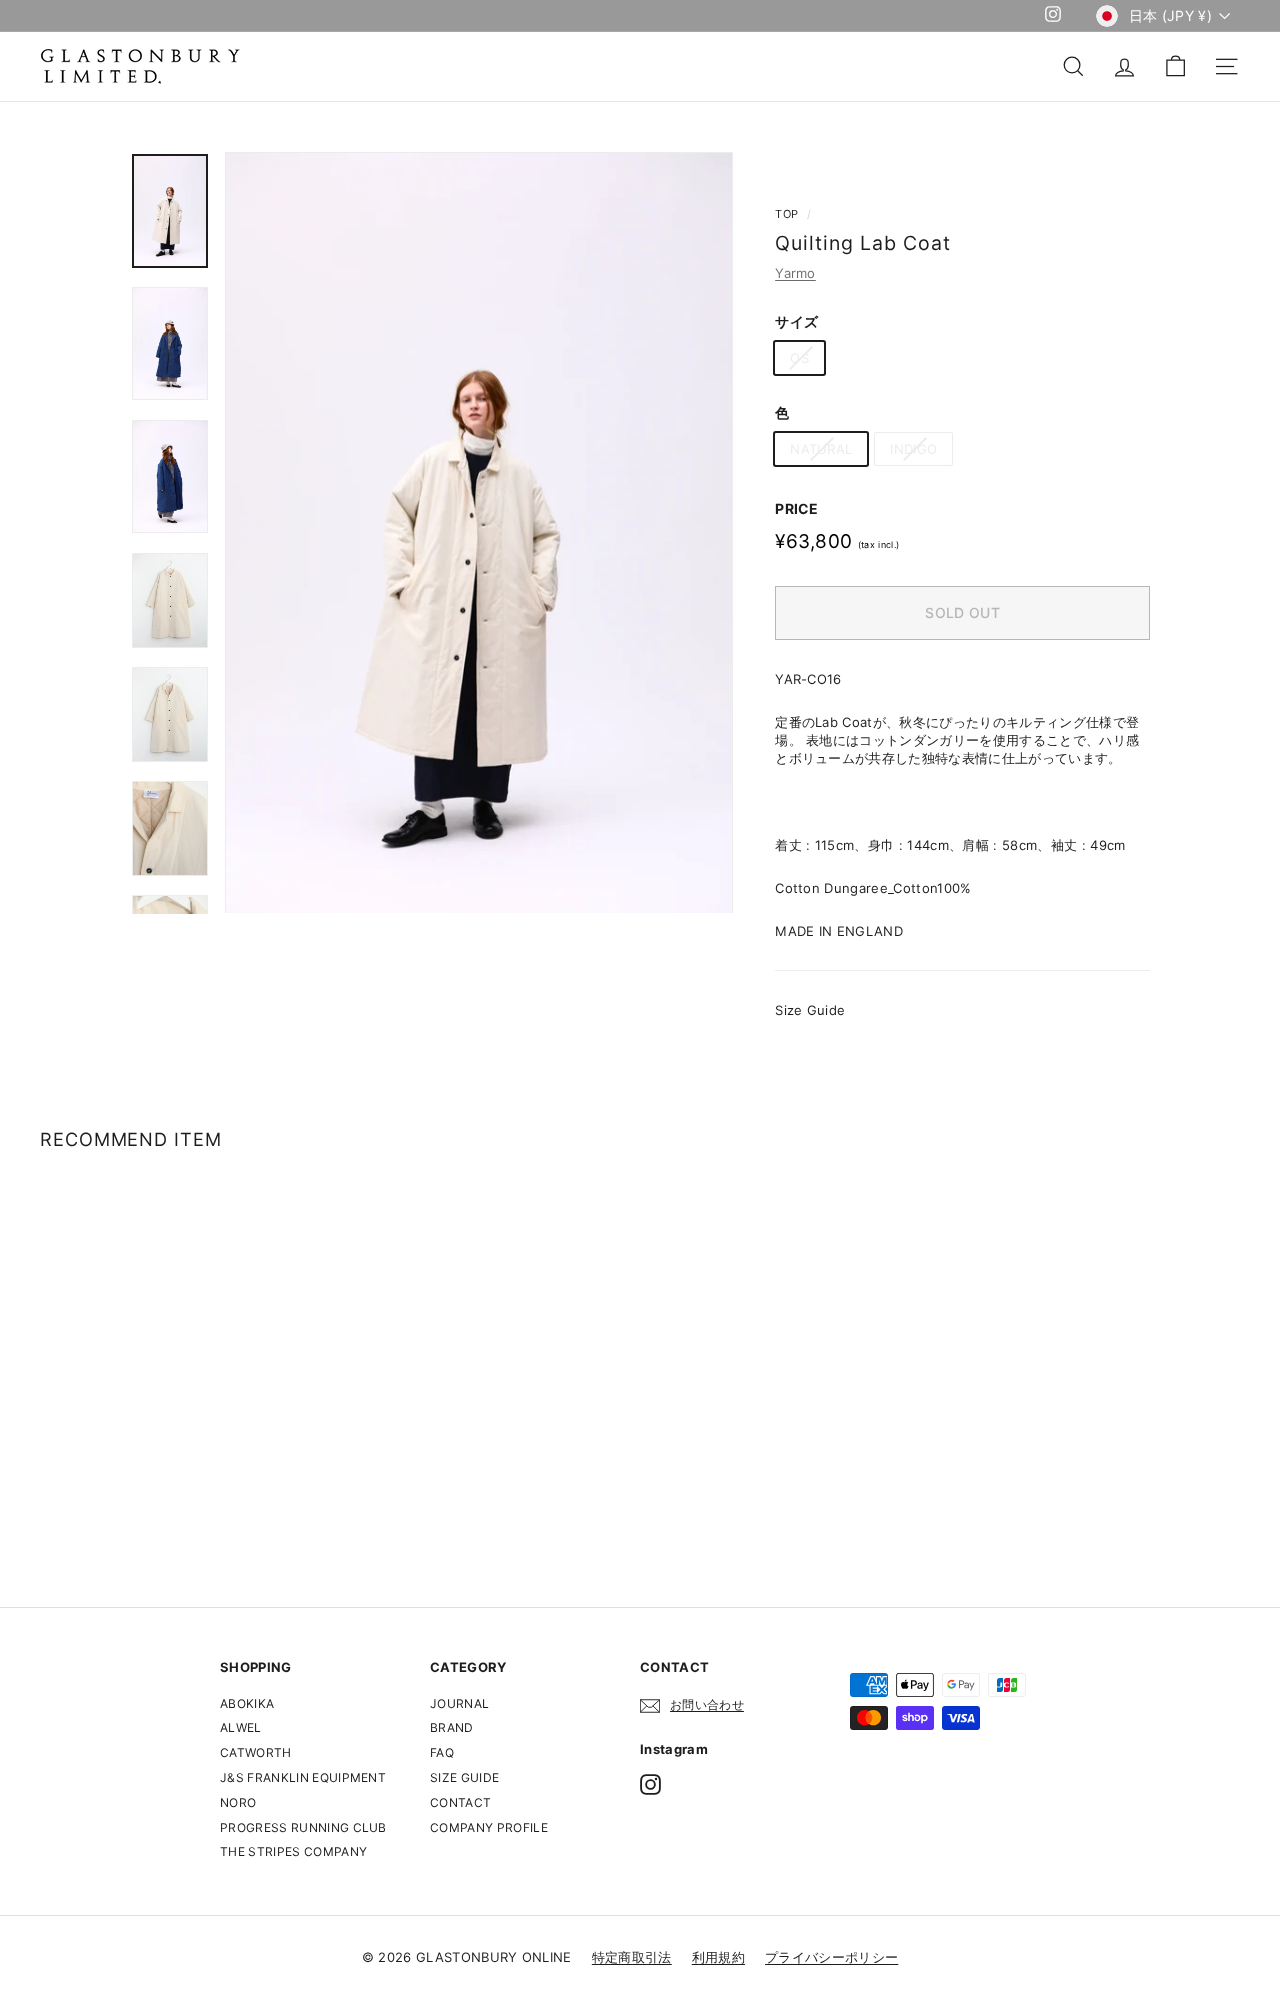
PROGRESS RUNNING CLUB (303, 1827)
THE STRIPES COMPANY (293, 1851)
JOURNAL (459, 1703)
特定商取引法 (632, 1957)
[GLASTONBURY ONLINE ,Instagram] (650, 1784)
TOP (786, 214)
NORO (238, 1802)
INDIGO (913, 449)
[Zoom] (479, 532)
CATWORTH (256, 1752)
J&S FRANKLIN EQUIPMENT (303, 1777)
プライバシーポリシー (831, 1957)
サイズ (796, 321)
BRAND (452, 1727)
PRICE (797, 508)
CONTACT (460, 1802)
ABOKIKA (247, 1703)
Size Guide (810, 1010)
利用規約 (718, 1957)
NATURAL (821, 449)
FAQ (442, 1752)
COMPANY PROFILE (489, 1827)
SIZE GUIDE (464, 1777)
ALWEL (241, 1727)
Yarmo (795, 273)
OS (799, 358)
